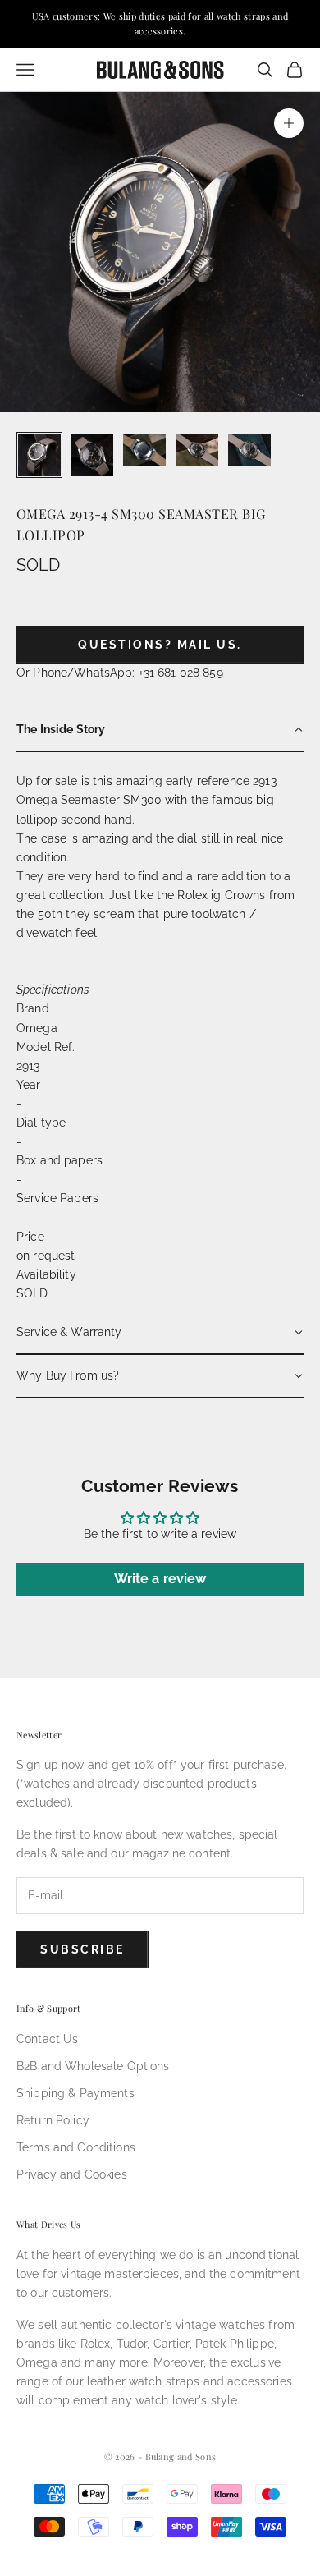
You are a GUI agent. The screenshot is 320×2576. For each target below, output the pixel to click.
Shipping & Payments (75, 2093)
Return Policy (53, 2120)
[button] (160, 730)
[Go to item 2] (92, 455)
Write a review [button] (160, 1579)
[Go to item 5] (249, 450)
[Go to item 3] (144, 450)
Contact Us (47, 2039)
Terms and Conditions (76, 2147)
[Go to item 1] (39, 455)
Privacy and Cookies (72, 2174)
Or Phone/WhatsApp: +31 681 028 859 (120, 673)
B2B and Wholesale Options (93, 2066)
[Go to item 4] (197, 450)
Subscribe (82, 1949)
